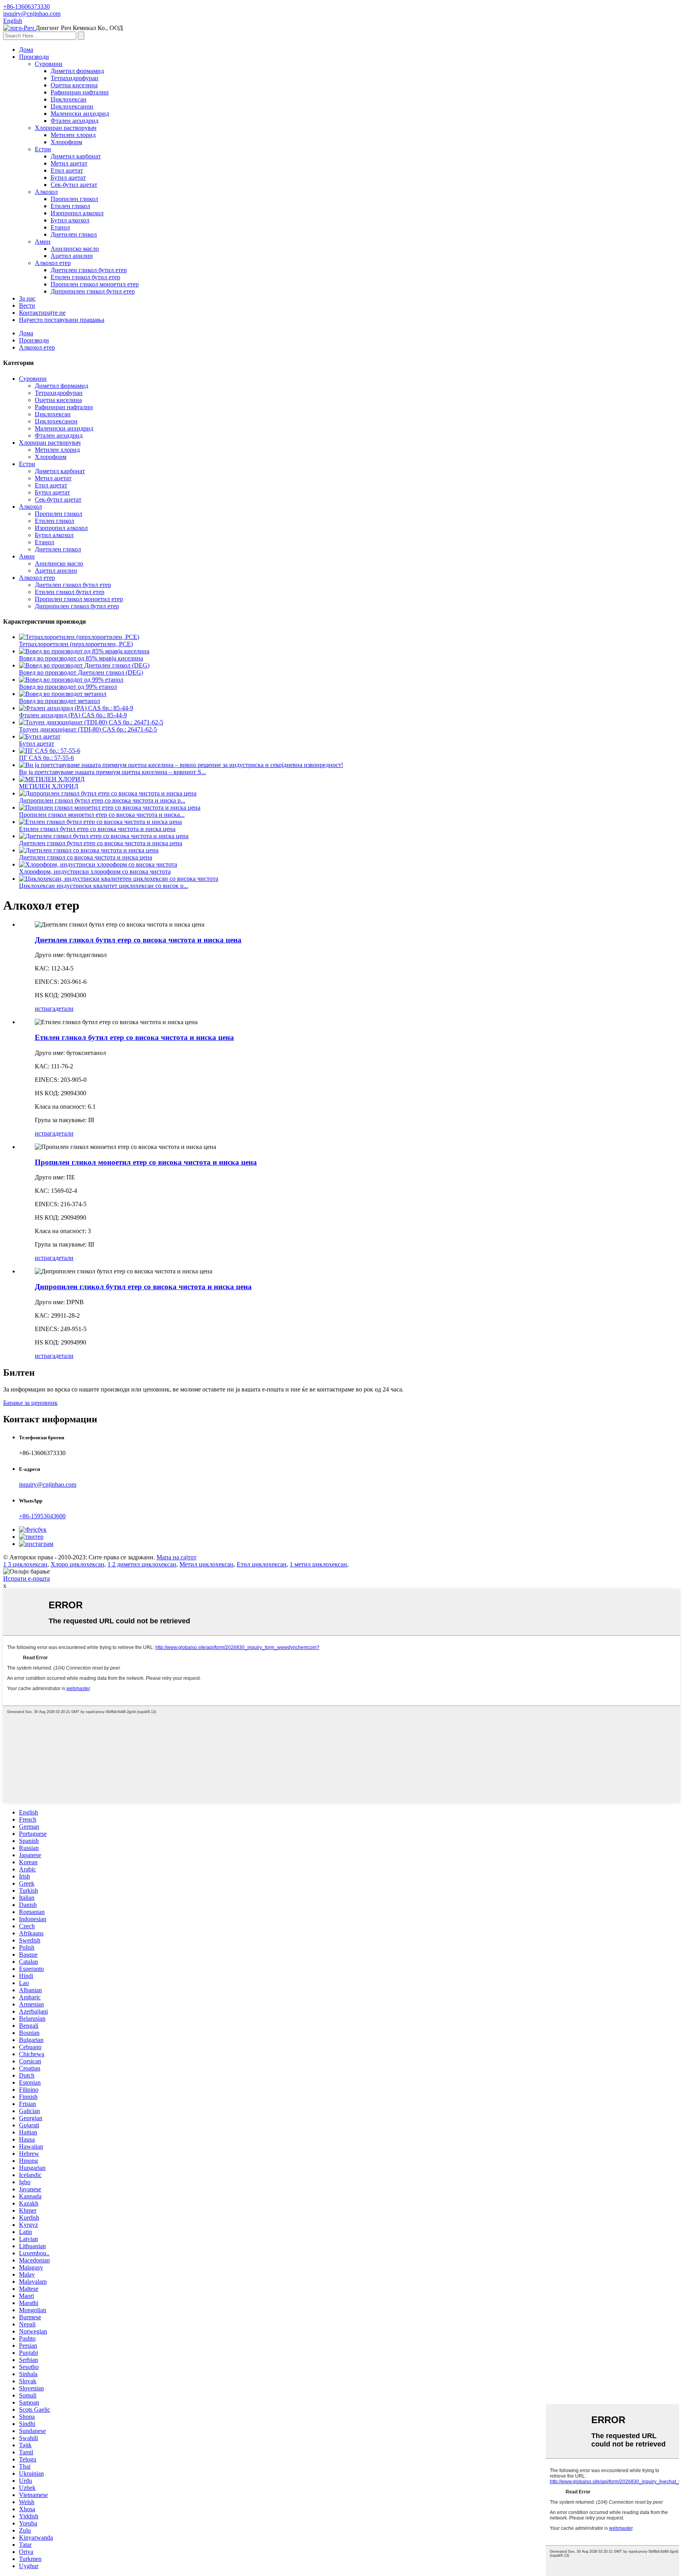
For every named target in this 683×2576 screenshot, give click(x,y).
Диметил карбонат (76, 156)
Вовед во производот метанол (59, 701)
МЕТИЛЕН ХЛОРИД (49, 786)
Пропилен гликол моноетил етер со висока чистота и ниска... (102, 815)
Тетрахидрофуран (75, 78)
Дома (26, 50)
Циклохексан (69, 99)
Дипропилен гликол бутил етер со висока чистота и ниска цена (143, 1287)
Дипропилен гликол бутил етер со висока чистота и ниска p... (102, 800)
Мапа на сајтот (176, 1557)
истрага (45, 1009)
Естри (43, 149)
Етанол (60, 227)
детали (64, 1009)
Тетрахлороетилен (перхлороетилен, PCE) (76, 644)
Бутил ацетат (68, 178)
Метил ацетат (69, 163)
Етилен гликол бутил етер (85, 277)
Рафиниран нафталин (80, 92)
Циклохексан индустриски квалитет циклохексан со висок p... (104, 886)
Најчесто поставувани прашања (62, 320)
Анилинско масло (75, 249)
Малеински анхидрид (80, 114)
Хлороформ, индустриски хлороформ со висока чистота (95, 872)
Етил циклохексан (262, 1564)
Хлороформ (66, 142)
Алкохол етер (53, 263)
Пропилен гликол (74, 199)
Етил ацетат (67, 170)
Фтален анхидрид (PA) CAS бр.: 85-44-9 (73, 715)
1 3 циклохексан (25, 1564)
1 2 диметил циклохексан (142, 1564)
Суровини (49, 64)
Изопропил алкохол (77, 213)
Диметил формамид (77, 71)
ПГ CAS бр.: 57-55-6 (46, 758)
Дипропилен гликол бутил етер (93, 291)
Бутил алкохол (70, 220)
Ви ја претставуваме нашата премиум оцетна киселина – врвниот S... (112, 772)
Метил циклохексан (207, 1564)
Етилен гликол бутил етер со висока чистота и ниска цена (97, 829)
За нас (27, 298)
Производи (34, 57)
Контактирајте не (42, 313)
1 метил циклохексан (318, 1564)
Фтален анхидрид (75, 121)
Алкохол (46, 192)
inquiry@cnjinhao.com (48, 1484)
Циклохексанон (72, 106)
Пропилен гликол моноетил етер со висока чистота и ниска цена (146, 1162)
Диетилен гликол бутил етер (89, 270)
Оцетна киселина (74, 85)
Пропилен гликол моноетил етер (95, 284)
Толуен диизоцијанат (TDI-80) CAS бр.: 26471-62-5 (88, 729)
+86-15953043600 (42, 1516)
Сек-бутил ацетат (74, 185)
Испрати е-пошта (26, 1579)
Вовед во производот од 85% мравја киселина (81, 658)
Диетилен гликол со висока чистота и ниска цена (86, 857)
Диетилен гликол (74, 234)
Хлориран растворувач (66, 128)
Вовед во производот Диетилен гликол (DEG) (81, 672)
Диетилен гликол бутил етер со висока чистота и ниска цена (101, 843)
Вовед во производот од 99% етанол (68, 687)
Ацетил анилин (72, 256)
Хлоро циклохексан (77, 1564)
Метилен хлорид (73, 135)
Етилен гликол (70, 206)
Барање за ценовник (30, 1403)
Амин (43, 242)
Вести (27, 306)
